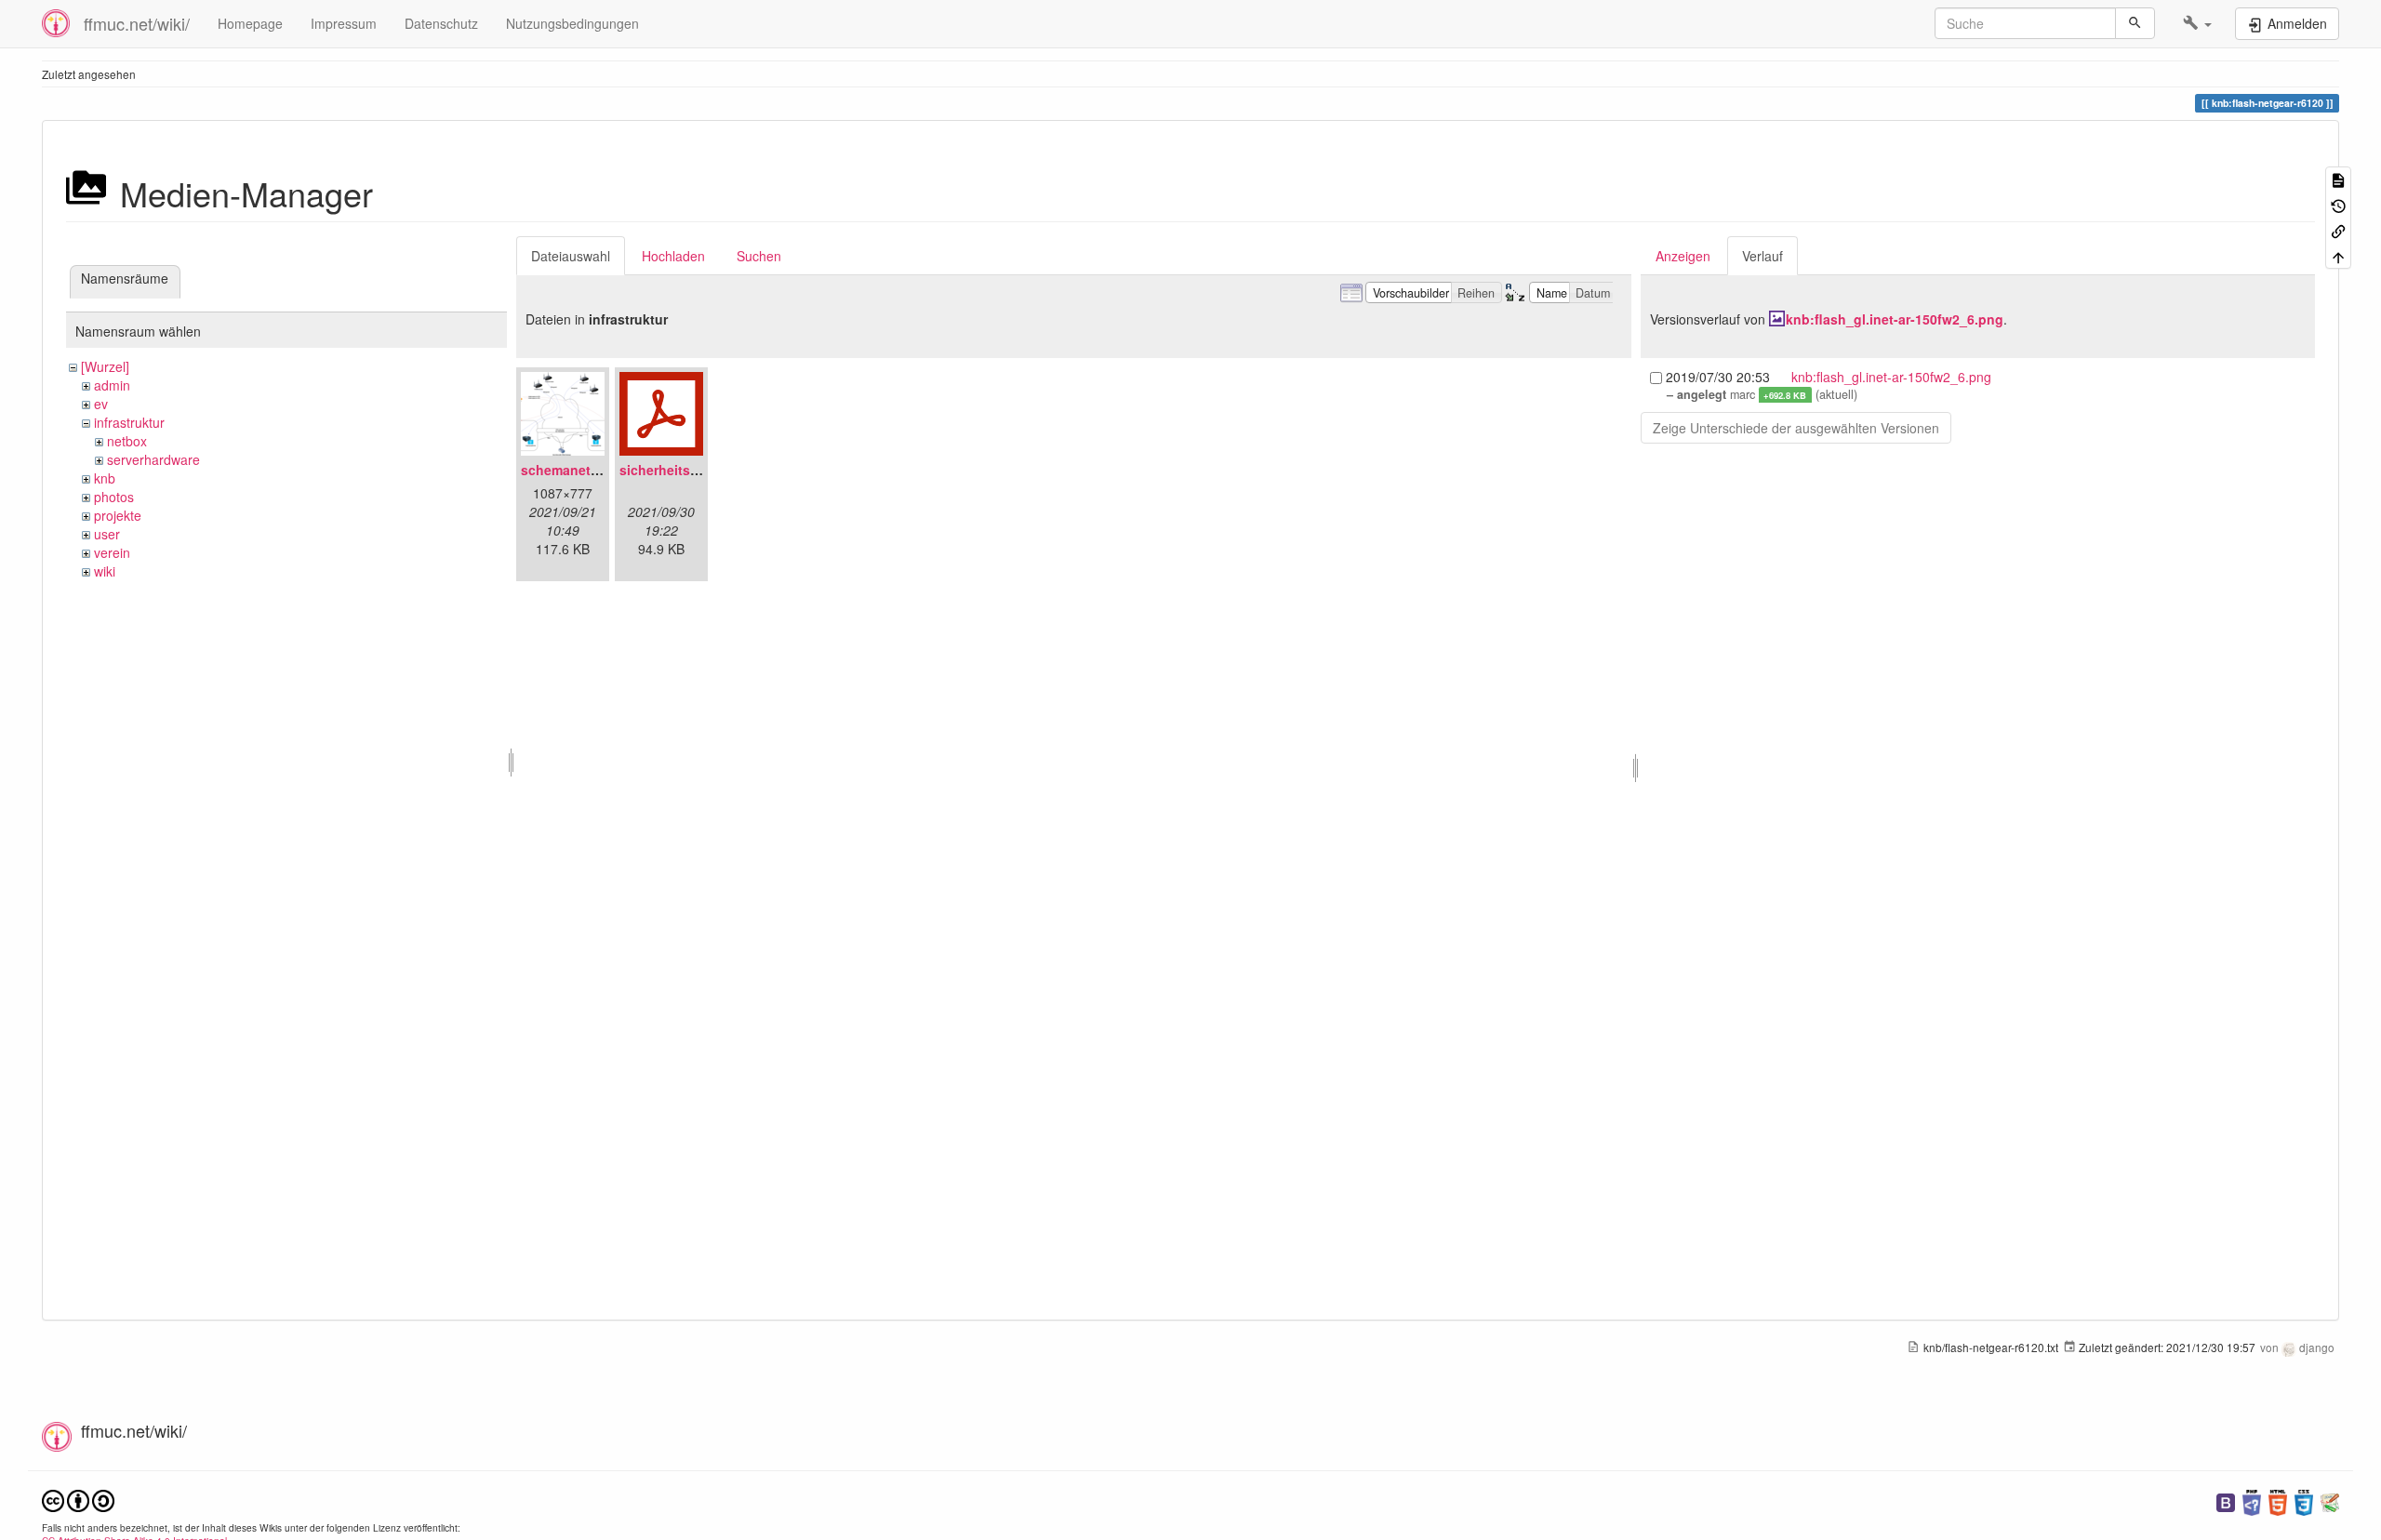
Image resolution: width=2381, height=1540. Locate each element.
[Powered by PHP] (2252, 1500)
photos (114, 497)
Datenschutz (441, 23)
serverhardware (153, 459)
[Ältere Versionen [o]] (2338, 204)
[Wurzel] (105, 366)
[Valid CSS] (2304, 1500)
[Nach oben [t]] (2338, 255)
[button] (2197, 23)
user (107, 534)
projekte (118, 515)
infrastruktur (129, 422)
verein (112, 552)
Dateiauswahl (571, 256)
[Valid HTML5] (2278, 1500)
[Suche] (2135, 23)
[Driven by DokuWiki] (2330, 1500)
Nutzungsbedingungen (572, 23)
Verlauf (1762, 256)
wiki (105, 571)
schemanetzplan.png (587, 470)
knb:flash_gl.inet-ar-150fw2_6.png (1895, 319)
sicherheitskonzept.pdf (693, 470)
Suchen (759, 256)
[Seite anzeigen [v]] (2338, 179)
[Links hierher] (2338, 230)
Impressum (344, 23)
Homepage (250, 23)
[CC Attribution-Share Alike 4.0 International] (78, 1499)
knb (105, 478)
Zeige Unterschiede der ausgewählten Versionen (1796, 428)
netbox (127, 441)
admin (112, 385)
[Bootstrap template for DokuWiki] (2226, 1500)
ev (101, 404)
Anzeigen (1683, 256)
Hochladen (673, 256)
